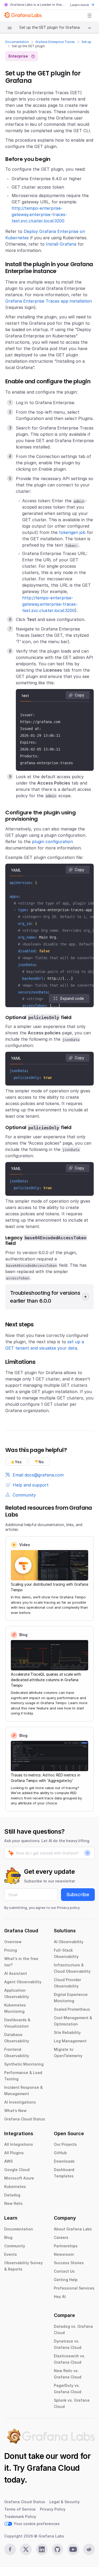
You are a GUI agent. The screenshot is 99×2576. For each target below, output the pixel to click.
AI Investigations (20, 2102)
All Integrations (19, 2144)
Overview (13, 1942)
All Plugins (14, 2153)
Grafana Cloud (53, 2468)
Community (15, 2246)
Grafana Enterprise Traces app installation (49, 301)
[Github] (58, 2549)
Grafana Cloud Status (25, 2119)
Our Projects (65, 2144)
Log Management (70, 2041)
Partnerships (66, 2246)
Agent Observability (23, 1982)
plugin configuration (52, 842)
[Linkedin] (42, 2549)
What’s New (15, 2111)
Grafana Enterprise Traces (55, 42)
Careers (61, 2237)
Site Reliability (67, 2032)
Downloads (64, 2161)
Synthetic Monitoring (24, 2064)
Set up (86, 42)
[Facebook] (10, 2549)
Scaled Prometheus (72, 2009)
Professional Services (74, 2288)
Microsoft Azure (19, 2178)
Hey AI (60, 2297)
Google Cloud (17, 2170)
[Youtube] (73, 2549)
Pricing (11, 1950)
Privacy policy (68, 1908)
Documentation (17, 42)
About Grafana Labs (73, 2229)
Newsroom (64, 2254)
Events (11, 2254)
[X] (26, 2549)
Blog (8, 2237)
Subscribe (78, 1894)
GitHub (60, 2153)
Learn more (80, 5)
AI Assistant (16, 1973)
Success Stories (69, 2263)
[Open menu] (89, 16)
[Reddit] (89, 2549)
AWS (8, 2161)
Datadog (12, 2195)
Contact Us (64, 2271)
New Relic (13, 2203)
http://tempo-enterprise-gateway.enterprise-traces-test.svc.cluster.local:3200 (39, 214)
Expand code (72, 998)
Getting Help (66, 2280)
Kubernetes (15, 2187)
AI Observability (69, 1942)
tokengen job (72, 532)
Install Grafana (61, 244)
